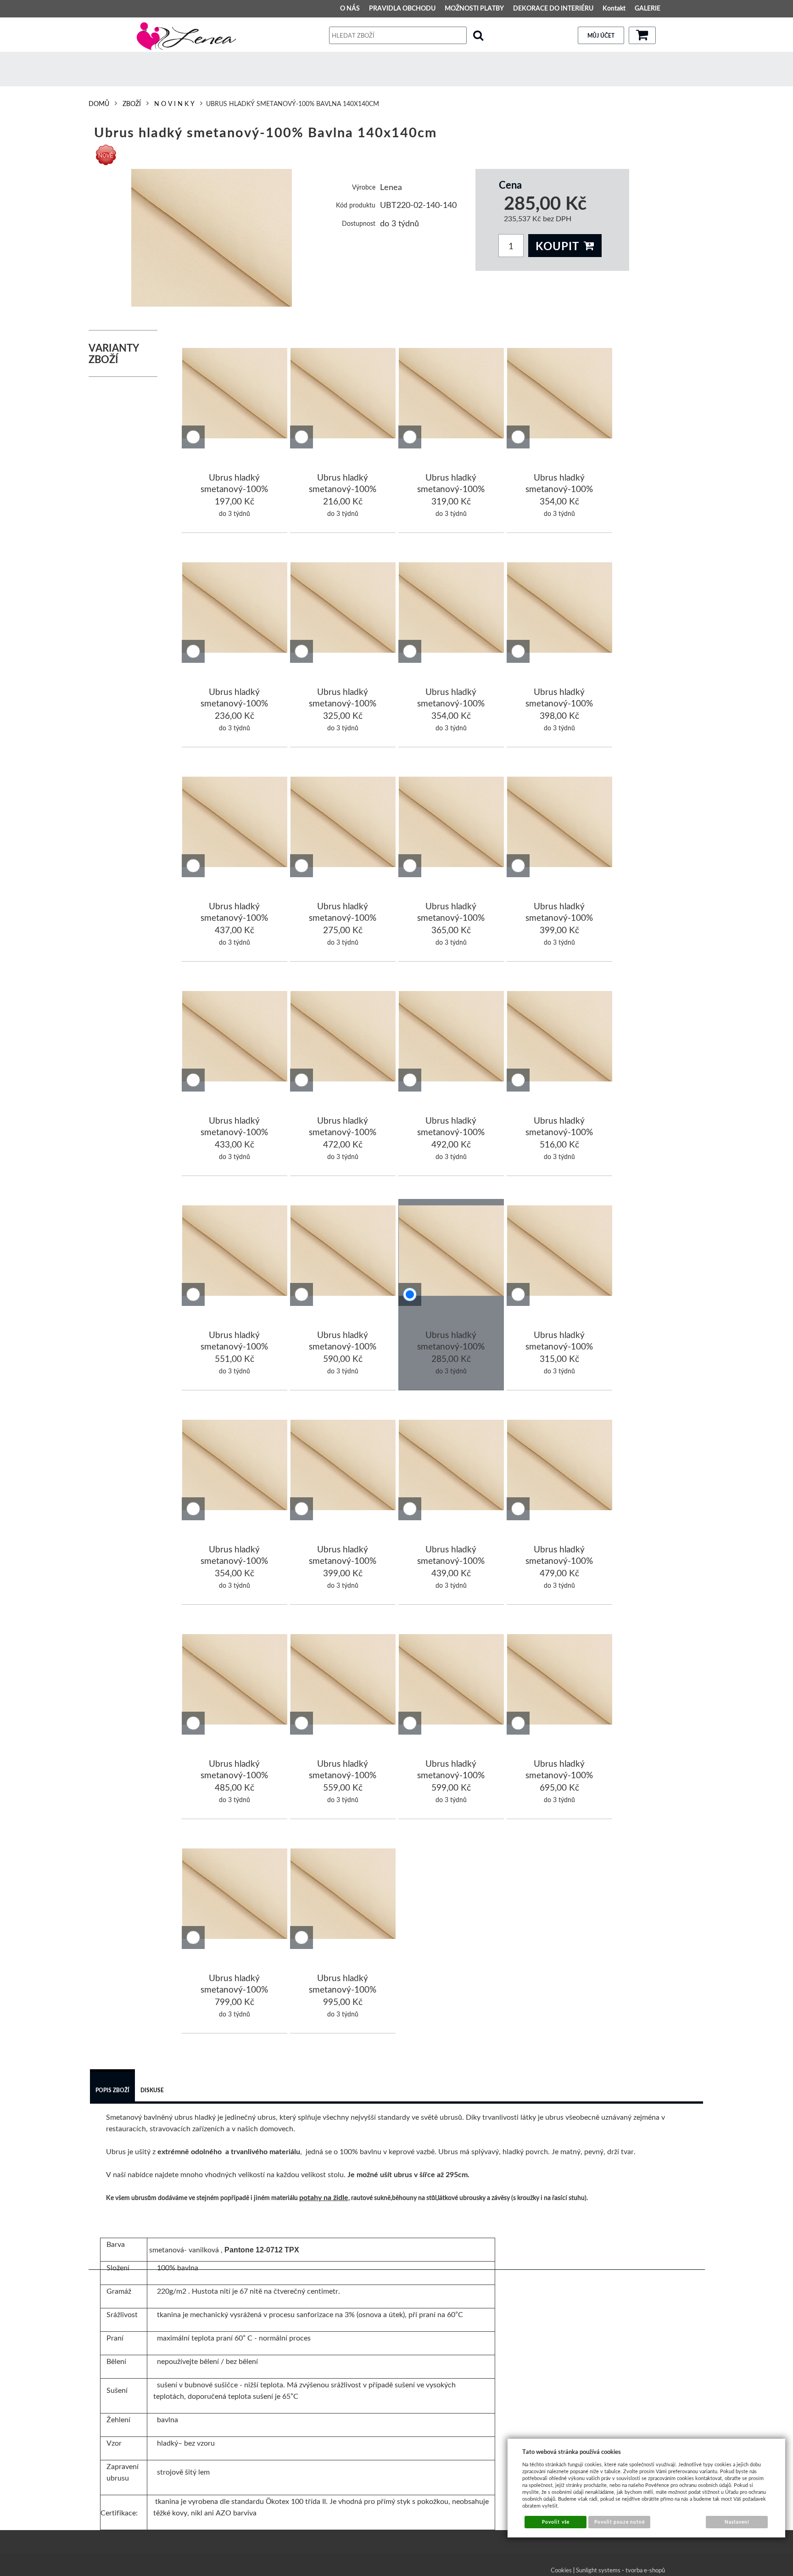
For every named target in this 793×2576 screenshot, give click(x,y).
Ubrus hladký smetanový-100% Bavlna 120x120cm (235, 703)
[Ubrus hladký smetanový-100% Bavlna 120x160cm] (343, 609)
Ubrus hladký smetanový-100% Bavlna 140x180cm (235, 1561)
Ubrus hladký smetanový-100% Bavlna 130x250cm (451, 1132)
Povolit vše (556, 2522)
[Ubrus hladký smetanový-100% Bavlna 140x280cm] (343, 1681)
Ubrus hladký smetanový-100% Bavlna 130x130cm (343, 918)
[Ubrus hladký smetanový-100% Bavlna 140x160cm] (560, 1252)
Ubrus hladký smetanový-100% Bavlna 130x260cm (559, 1132)
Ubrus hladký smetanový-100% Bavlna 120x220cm (235, 918)
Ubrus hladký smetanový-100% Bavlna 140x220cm (451, 1561)
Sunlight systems (598, 2570)
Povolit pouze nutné (620, 2522)
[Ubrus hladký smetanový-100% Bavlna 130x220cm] (235, 1038)
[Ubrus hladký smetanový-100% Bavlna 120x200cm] (560, 609)
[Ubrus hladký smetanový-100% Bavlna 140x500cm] (343, 1895)
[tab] (112, 2087)
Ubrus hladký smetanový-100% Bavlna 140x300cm (451, 1775)
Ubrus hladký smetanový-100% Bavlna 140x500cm (343, 1989)
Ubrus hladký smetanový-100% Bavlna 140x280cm (343, 1775)
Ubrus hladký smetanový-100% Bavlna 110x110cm (343, 489)
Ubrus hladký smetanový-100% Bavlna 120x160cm (343, 703)
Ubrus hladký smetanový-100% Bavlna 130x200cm (559, 918)
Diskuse (152, 2090)
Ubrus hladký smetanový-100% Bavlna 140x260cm (235, 1775)
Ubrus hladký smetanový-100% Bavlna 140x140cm (451, 1346)
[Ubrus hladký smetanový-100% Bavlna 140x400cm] (235, 1895)
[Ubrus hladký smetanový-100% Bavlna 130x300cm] (343, 1252)
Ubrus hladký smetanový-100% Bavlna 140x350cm (559, 1775)
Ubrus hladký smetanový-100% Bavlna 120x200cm (559, 703)
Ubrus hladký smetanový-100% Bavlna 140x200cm (343, 1561)
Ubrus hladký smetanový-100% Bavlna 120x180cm (451, 703)
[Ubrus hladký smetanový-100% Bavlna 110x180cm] (560, 395)
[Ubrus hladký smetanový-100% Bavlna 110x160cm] (452, 395)
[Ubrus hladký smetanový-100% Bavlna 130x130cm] (343, 823)
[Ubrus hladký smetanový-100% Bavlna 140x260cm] (235, 1681)
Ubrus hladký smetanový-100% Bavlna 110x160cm (451, 489)
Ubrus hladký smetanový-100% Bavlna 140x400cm (235, 1989)
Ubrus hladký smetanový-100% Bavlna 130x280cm (235, 1346)
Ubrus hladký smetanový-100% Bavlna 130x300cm (343, 1346)
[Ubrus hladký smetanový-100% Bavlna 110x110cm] (343, 395)
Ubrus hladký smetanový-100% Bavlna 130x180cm (451, 918)
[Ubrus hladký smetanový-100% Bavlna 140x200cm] (343, 1467)
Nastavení (737, 2522)
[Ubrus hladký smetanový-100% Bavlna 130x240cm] (343, 1038)
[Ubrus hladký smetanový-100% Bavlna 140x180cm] (235, 1467)
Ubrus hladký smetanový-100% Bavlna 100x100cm (235, 489)
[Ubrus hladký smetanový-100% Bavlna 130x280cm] (235, 1252)
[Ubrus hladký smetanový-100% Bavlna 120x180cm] (452, 609)
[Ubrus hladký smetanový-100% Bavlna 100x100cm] (235, 395)
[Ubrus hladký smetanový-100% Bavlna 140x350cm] (560, 1681)
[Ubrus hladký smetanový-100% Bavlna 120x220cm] (235, 823)
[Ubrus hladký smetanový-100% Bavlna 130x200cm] (560, 823)
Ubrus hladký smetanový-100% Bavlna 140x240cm (559, 1561)
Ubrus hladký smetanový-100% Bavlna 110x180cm (559, 489)
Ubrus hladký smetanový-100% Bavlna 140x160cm (559, 1346)
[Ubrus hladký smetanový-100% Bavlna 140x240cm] (560, 1467)
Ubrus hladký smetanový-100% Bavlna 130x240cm (343, 1132)
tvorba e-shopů (645, 2570)
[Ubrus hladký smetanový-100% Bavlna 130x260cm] (560, 1038)
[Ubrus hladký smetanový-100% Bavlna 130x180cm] (452, 823)
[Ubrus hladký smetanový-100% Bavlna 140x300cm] (452, 1681)
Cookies (561, 2570)
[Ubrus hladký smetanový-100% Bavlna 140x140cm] (212, 238)
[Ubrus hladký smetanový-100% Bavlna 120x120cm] (235, 609)
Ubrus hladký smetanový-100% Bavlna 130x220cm (235, 1132)
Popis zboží (112, 2090)
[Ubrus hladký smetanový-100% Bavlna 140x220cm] (452, 1467)
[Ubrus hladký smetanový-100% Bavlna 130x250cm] (452, 1038)
